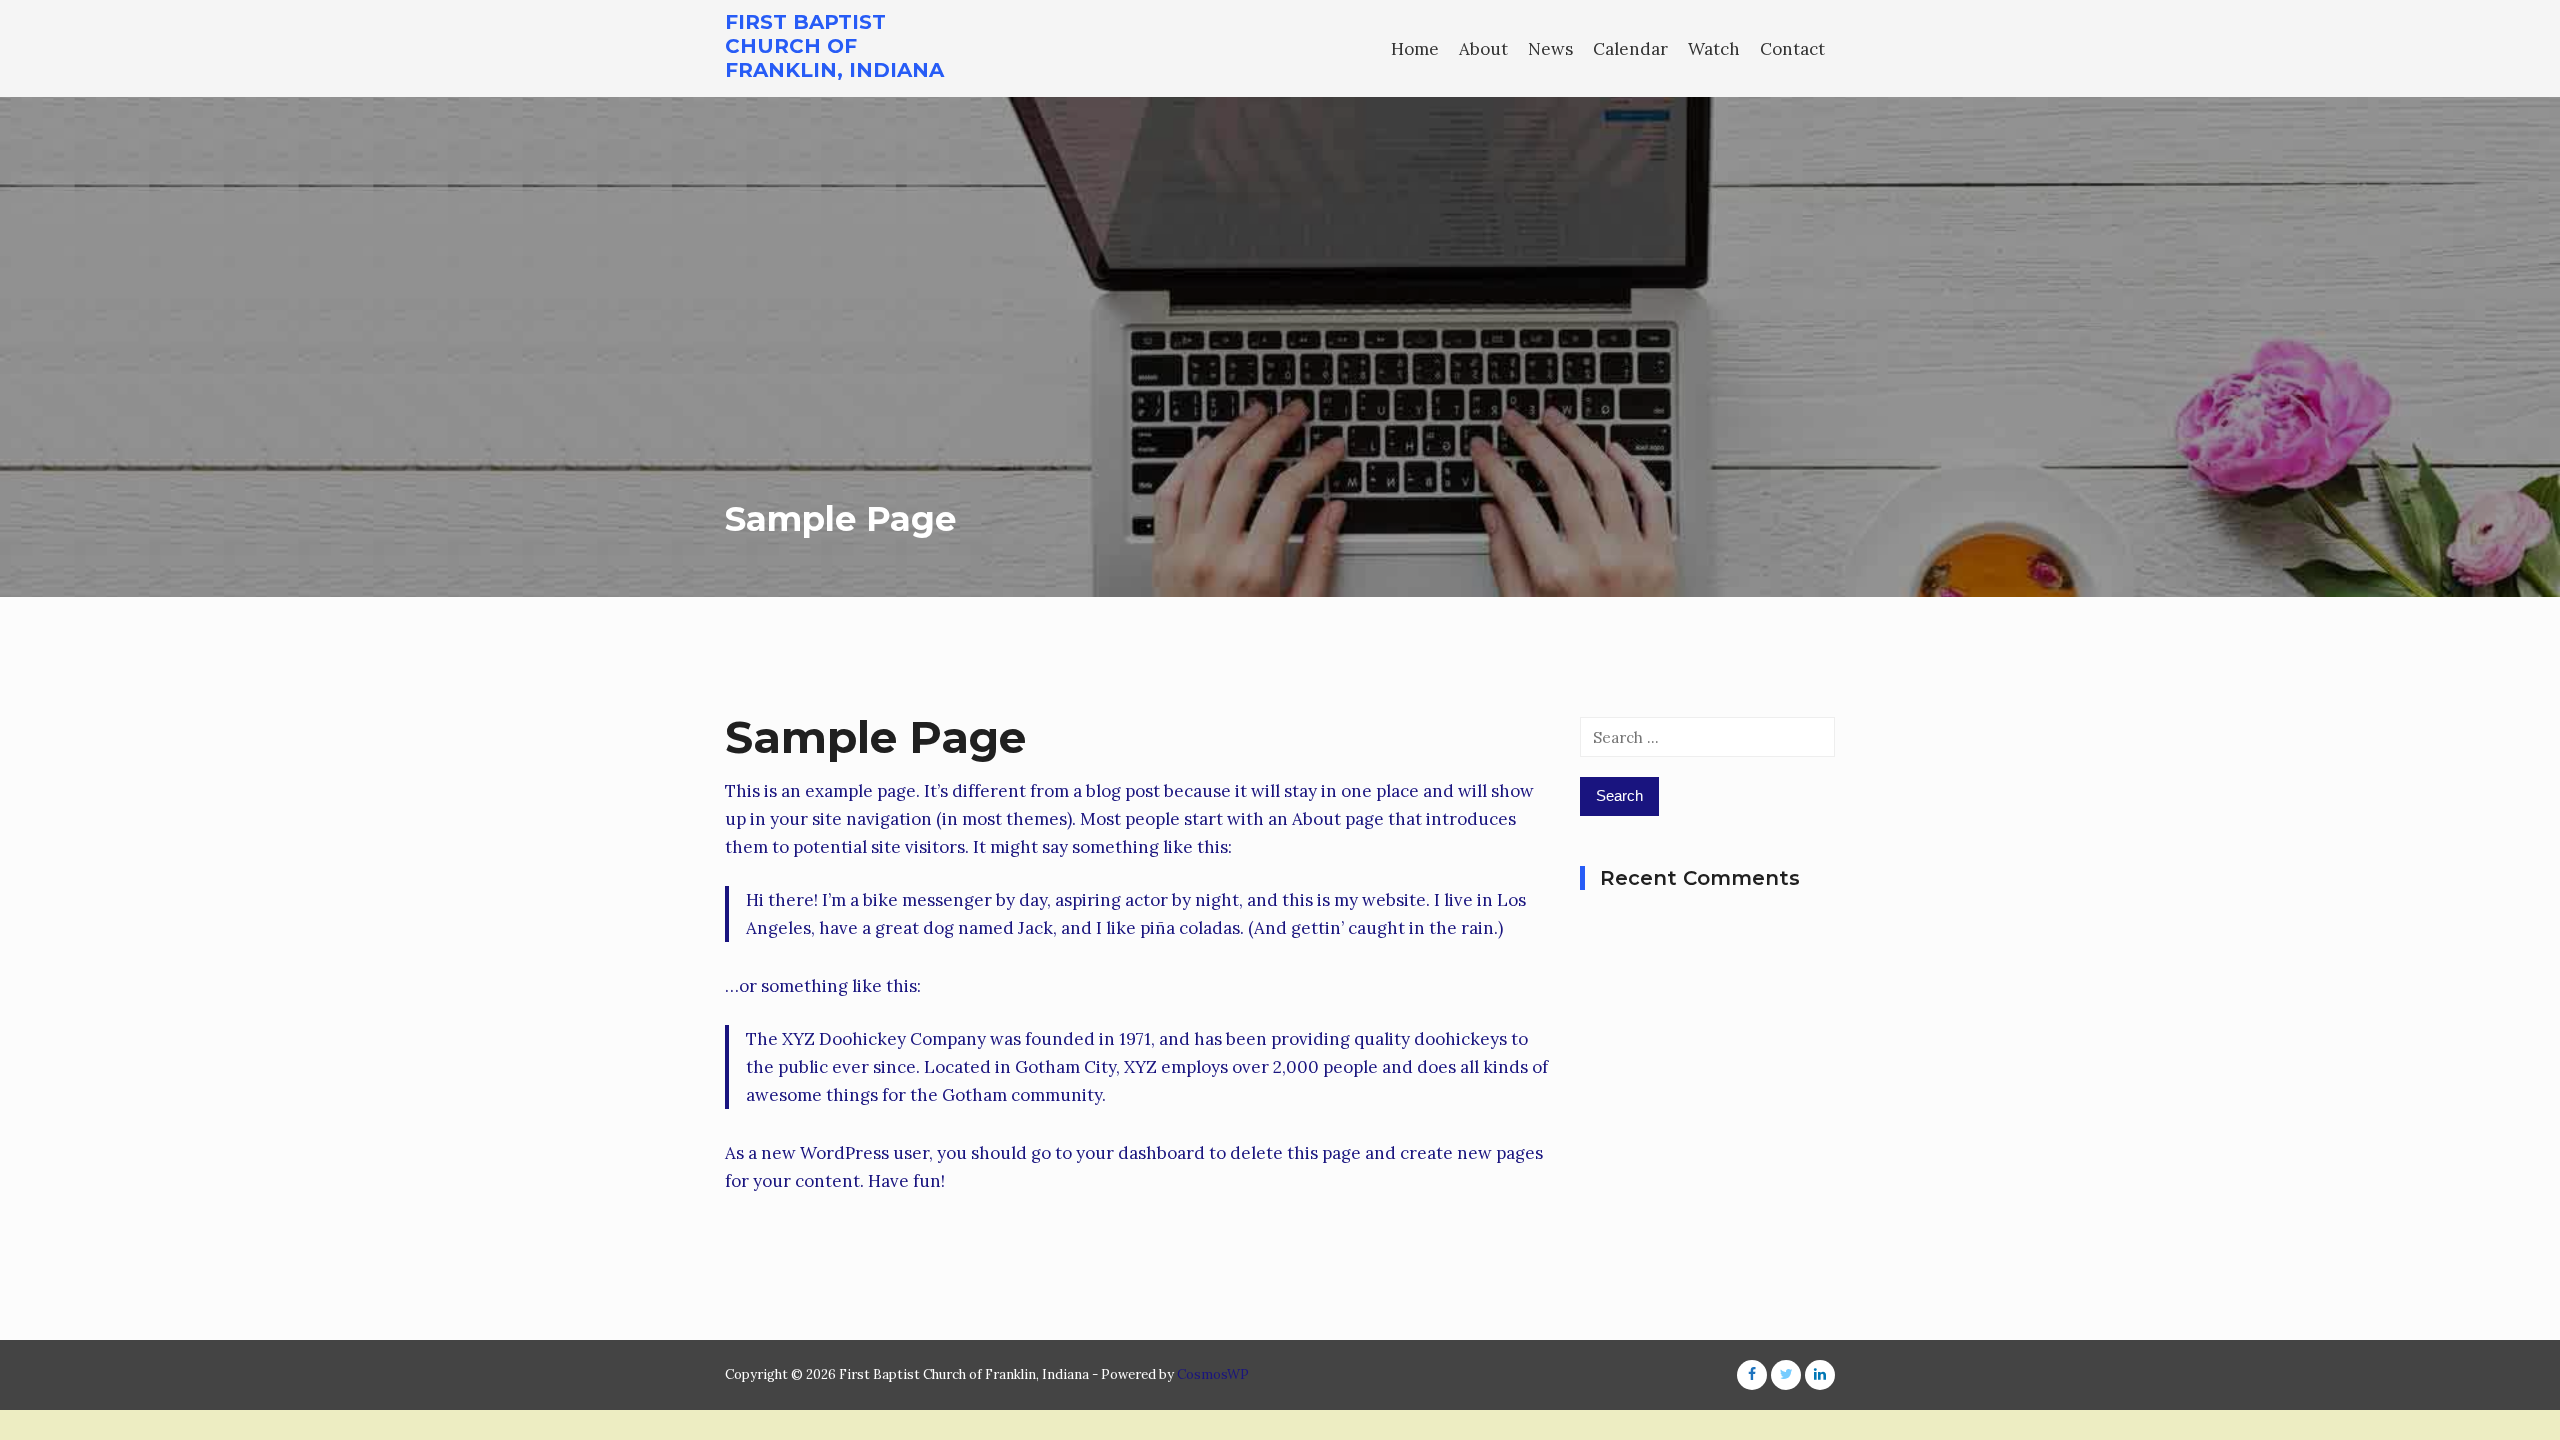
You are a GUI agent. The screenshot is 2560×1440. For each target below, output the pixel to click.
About (1483, 49)
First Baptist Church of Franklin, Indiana (834, 46)
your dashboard (1140, 1153)
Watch (1714, 49)
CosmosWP (1213, 1374)
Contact (1792, 49)
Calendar (1630, 49)
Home (1415, 49)
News (1550, 49)
